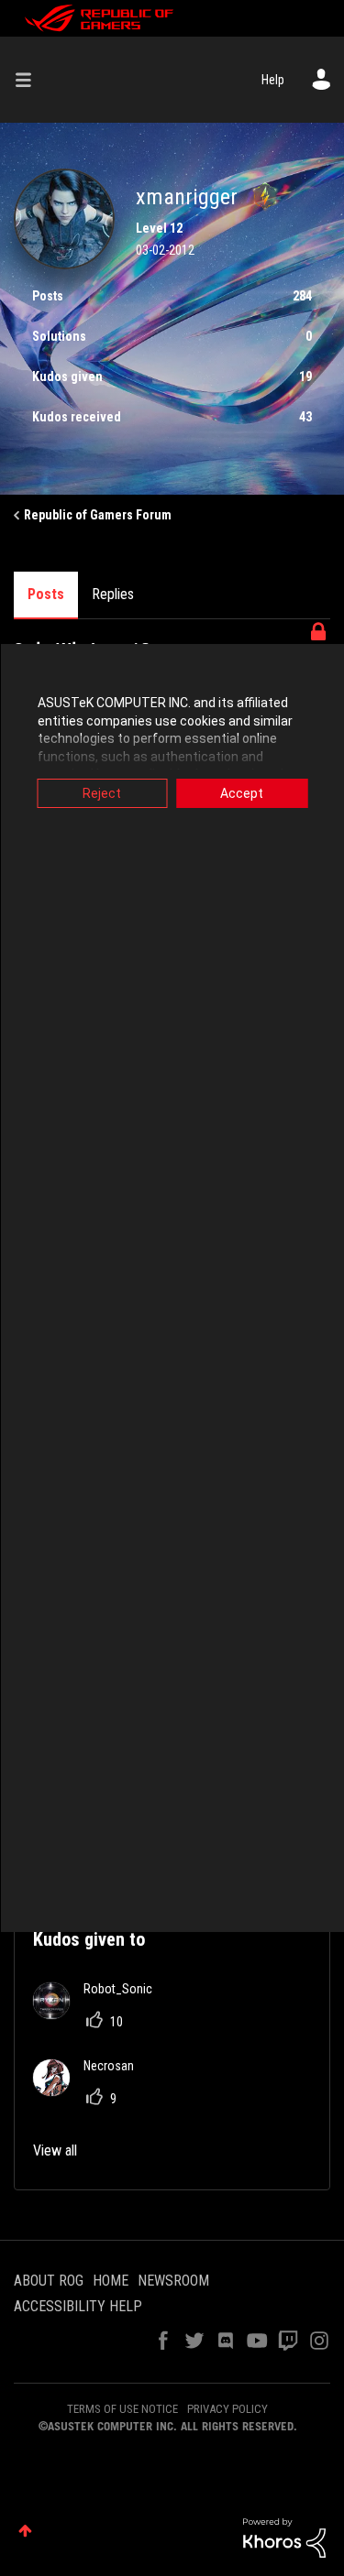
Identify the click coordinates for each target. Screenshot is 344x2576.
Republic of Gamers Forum (98, 515)
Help (273, 80)
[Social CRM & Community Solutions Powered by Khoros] (284, 2537)
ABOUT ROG (49, 2281)
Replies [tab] (113, 594)
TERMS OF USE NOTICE (122, 2409)
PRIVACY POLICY (227, 2409)
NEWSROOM (173, 2281)
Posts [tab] (46, 594)
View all (55, 2150)
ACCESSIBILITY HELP (78, 2306)
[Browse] (30, 80)
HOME (111, 2281)
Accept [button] (242, 793)
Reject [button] (102, 793)
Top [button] (25, 2531)
